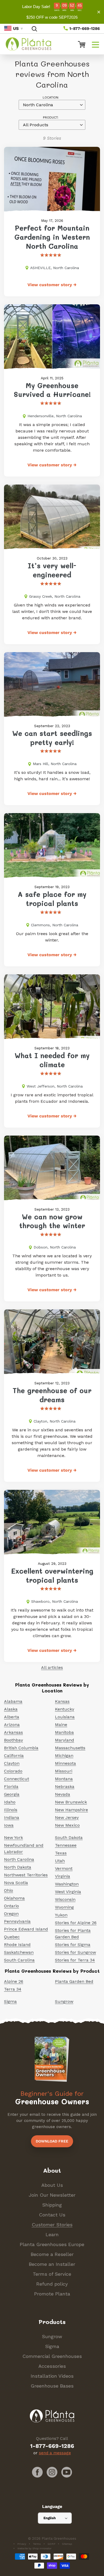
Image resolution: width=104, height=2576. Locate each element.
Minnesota (65, 1763)
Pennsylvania (17, 1921)
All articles (52, 1667)
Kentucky (65, 1709)
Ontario (11, 1906)
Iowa (9, 1825)
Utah (60, 1861)
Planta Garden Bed (74, 1981)
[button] (95, 44)
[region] (52, 12)
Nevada (63, 1794)
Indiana (12, 1817)
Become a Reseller (52, 2254)
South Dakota (69, 1838)
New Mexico (67, 1825)
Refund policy (52, 2284)
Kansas (62, 1701)
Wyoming (64, 1907)
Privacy (22, 2544)
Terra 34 (13, 1989)
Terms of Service (52, 2274)
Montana (64, 1779)
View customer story (52, 285)
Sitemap (67, 2544)
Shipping (52, 2205)
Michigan (64, 1756)
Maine (61, 1725)
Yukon (61, 1915)
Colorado (13, 1771)
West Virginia (68, 1892)
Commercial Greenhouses (52, 2356)
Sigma (10, 2001)
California (14, 1756)
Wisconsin (65, 1899)
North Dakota (18, 1867)
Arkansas (13, 1732)
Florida (11, 1787)
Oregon (11, 1914)
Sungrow (64, 2001)
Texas (61, 1853)
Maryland (65, 1740)
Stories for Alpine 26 (76, 1923)
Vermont (64, 1868)
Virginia (63, 1876)
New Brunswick (71, 1802)
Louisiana (65, 1717)
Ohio (9, 1890)
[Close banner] (99, 12)
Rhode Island (17, 1945)
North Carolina (19, 1859)
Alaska (11, 1709)
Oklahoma (14, 1898)
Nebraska (65, 1787)
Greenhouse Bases (52, 2386)
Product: (51, 117)
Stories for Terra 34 (75, 1960)
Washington (67, 1884)
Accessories (52, 2366)
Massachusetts (70, 1748)
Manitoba (64, 1732)
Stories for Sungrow (75, 1952)
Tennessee (66, 1845)
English (50, 2518)
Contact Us (52, 2215)
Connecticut (17, 1779)
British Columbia (21, 1748)
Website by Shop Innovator (34, 2548)
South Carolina (19, 1960)
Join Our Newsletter (52, 2195)
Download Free (52, 2141)
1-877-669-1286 (84, 29)
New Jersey (67, 1817)
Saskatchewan (19, 1952)
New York (13, 1838)
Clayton (12, 1763)
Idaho (10, 1802)
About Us (52, 2185)
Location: (51, 97)
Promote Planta (52, 2294)
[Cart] (79, 44)
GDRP (51, 2544)
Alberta (12, 1717)
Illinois (11, 1810)
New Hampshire (71, 1810)
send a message (55, 2453)
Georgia (12, 1794)
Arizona (12, 1725)
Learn (52, 2234)
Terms (37, 2544)
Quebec (12, 1937)
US (16, 28)
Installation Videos (52, 2376)
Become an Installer (52, 2264)
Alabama (13, 1701)
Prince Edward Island (26, 1929)
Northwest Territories (26, 1875)
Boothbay (13, 1740)
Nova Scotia (16, 1883)
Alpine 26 (14, 1981)
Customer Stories (52, 2225)
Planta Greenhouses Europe (52, 2244)
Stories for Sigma (73, 1945)
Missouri (64, 1771)
